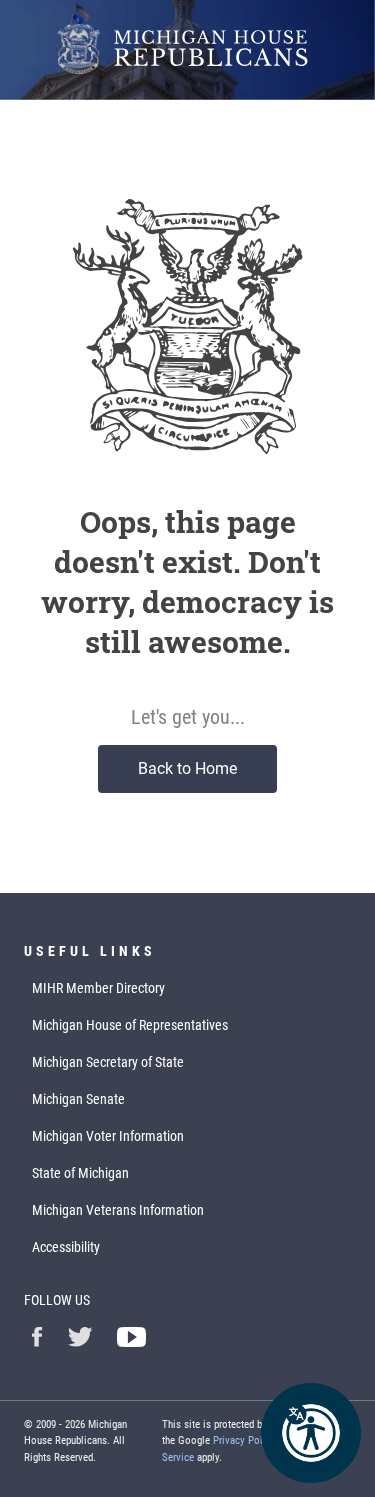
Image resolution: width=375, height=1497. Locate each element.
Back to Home (187, 768)
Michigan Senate (78, 1099)
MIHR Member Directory (98, 988)
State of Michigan (80, 1173)
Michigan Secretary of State (108, 1062)
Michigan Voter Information (108, 1136)
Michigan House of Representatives (130, 1025)
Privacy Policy (244, 1440)
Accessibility (66, 1247)
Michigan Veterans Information (118, 1210)
